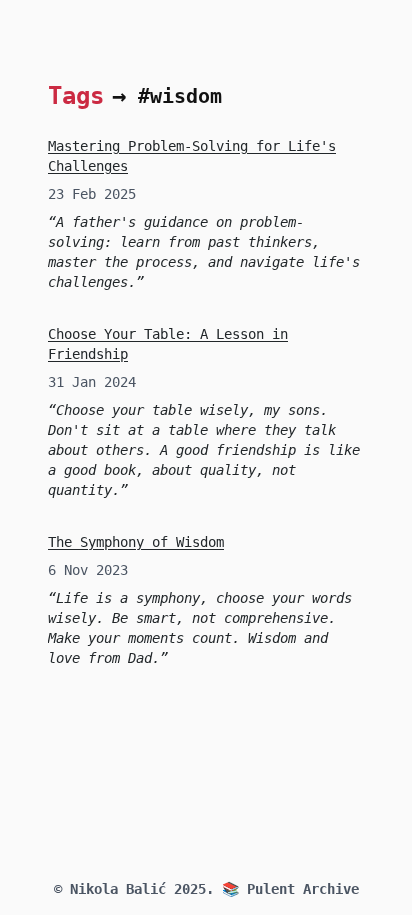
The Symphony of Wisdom (136, 542)
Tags (76, 96)
